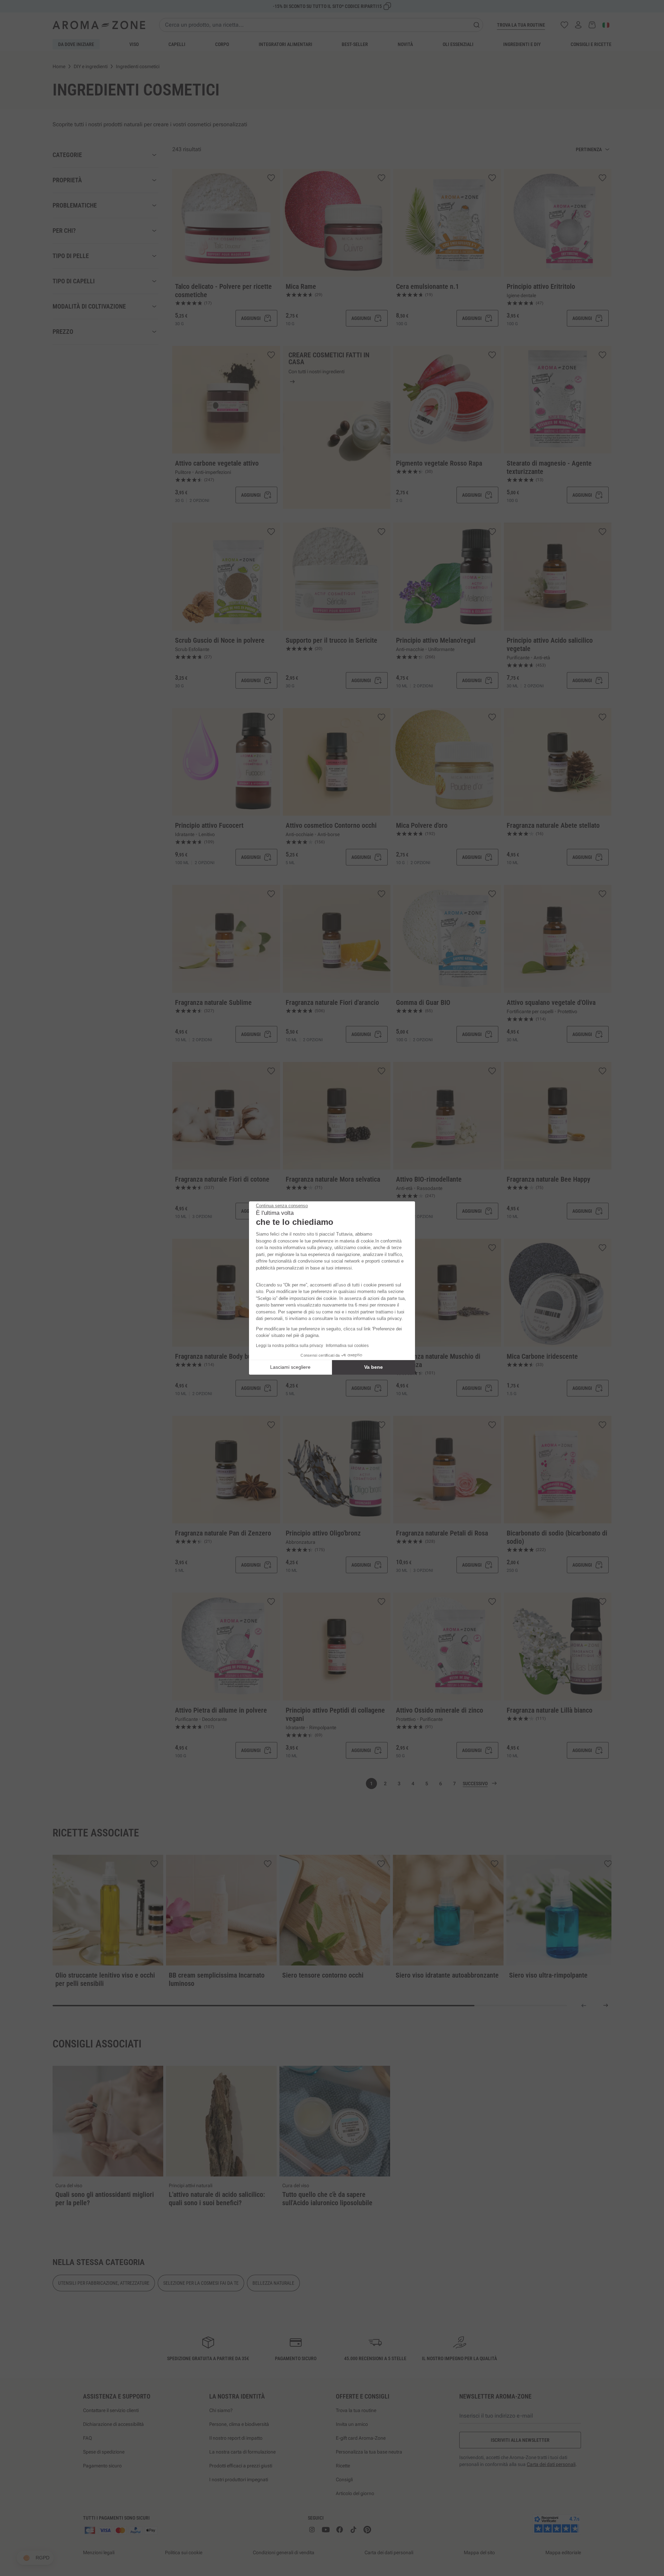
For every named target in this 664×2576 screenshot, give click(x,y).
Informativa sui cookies (347, 1346)
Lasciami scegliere (290, 1367)
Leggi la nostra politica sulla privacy (289, 1346)
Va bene (373, 1367)
